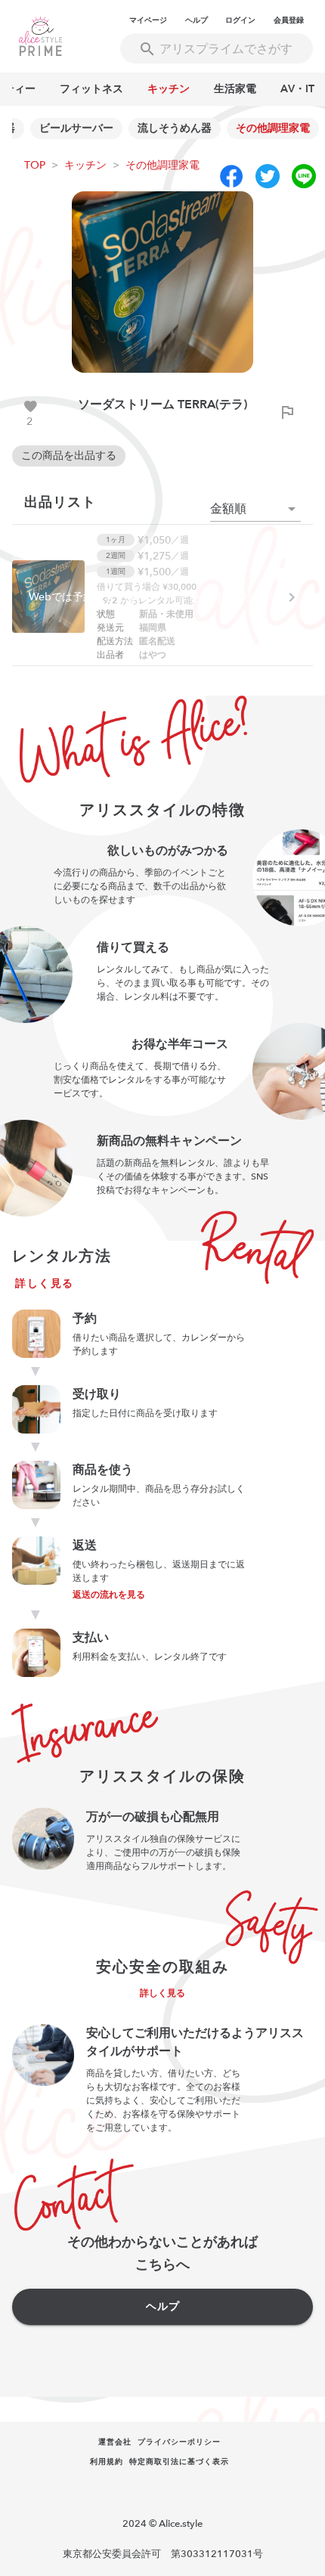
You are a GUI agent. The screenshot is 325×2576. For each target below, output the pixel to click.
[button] (255, 509)
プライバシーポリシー (179, 2442)
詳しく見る (45, 1283)
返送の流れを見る (109, 1595)
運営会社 (115, 2442)
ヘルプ (197, 20)
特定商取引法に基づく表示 (179, 2462)
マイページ (148, 20)
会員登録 (289, 20)
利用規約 (107, 2462)
